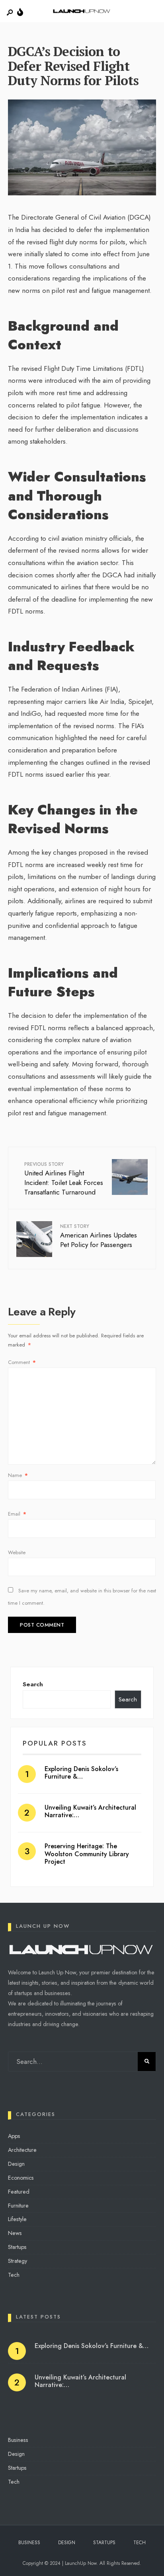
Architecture (22, 2150)
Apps (14, 2136)
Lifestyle (17, 2219)
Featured (19, 2192)
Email (17, 1514)
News (15, 2233)
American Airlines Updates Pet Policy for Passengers (99, 1236)
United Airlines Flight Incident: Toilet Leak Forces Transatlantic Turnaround (64, 1179)
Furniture (18, 2206)
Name (18, 1475)
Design (16, 2164)
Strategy (18, 2261)
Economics (21, 2178)
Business (18, 2440)
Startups (17, 2247)
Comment (22, 1362)
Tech (14, 2275)
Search (33, 1684)
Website (17, 1552)
